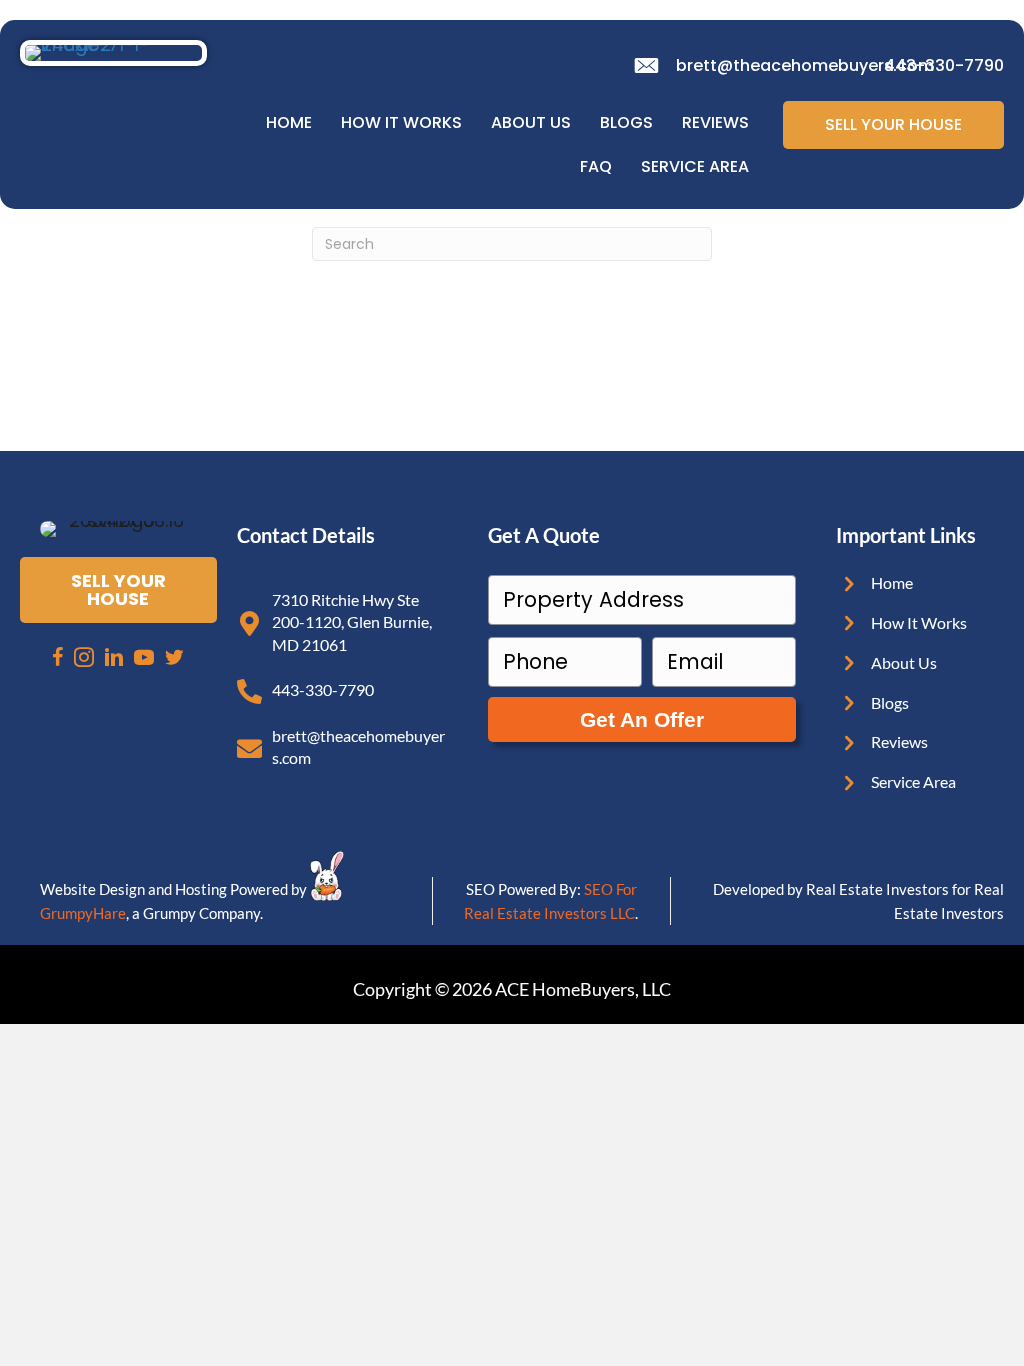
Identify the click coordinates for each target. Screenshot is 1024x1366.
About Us (531, 122)
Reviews (715, 122)
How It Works (401, 122)
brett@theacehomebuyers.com (805, 65)
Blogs (626, 122)
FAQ (596, 166)
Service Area (695, 166)
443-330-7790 (944, 65)
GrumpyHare (83, 913)
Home (289, 122)
